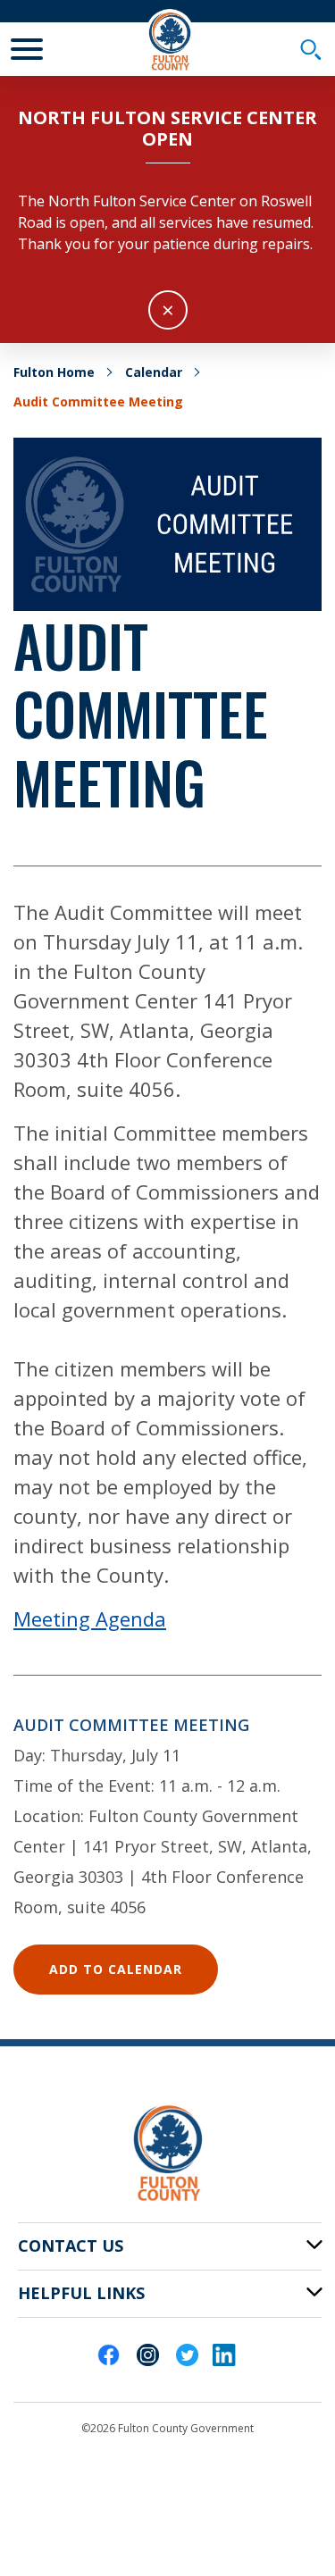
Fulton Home (54, 372)
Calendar (154, 372)
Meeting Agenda (90, 1618)
